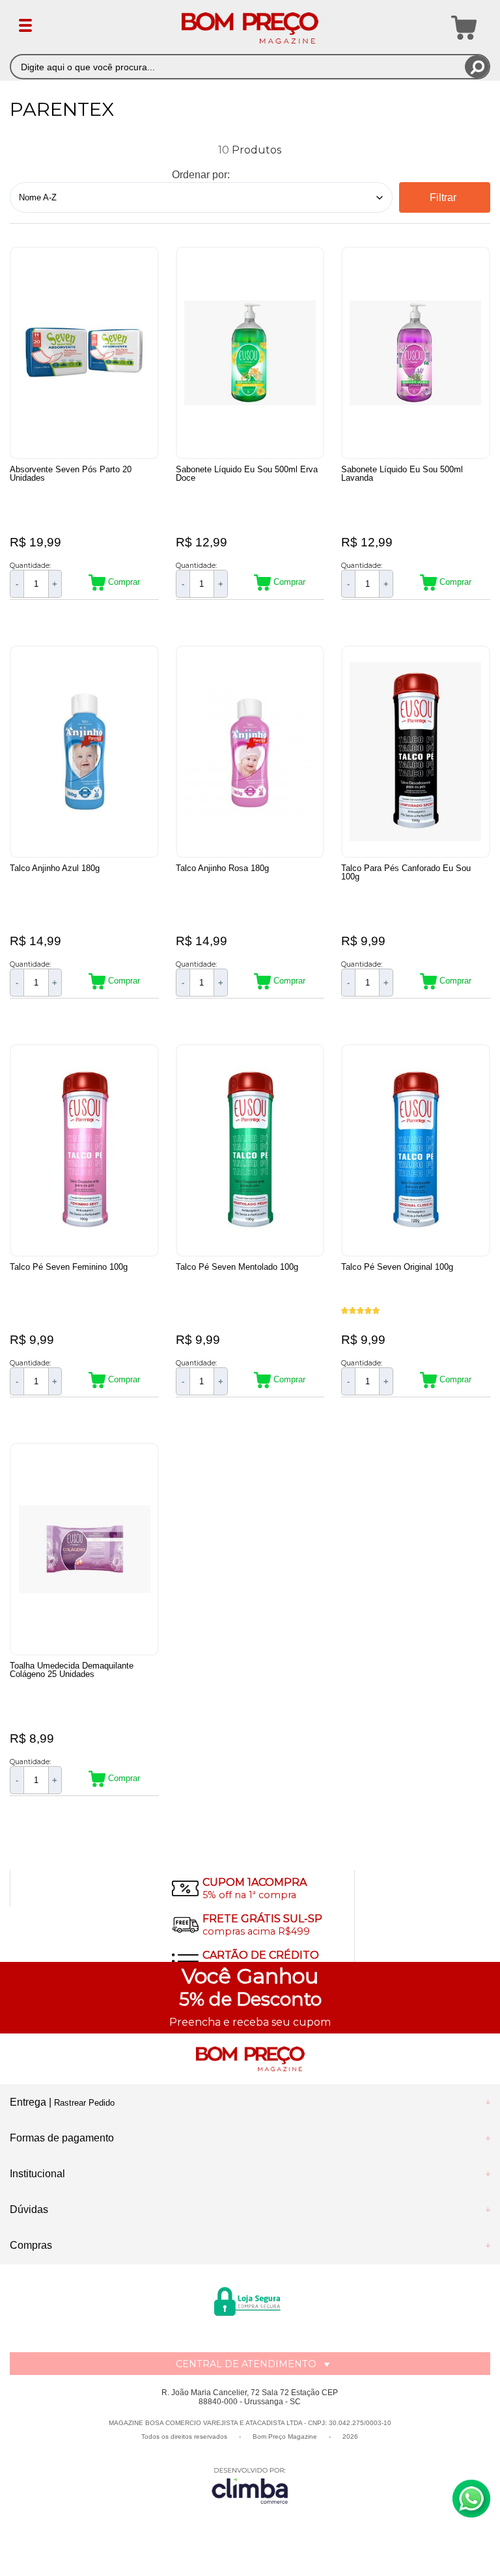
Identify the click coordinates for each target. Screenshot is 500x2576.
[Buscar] (477, 67)
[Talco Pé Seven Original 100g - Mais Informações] (416, 1150)
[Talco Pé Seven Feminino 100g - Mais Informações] (84, 1150)
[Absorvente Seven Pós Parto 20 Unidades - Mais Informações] (84, 353)
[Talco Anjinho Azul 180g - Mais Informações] (84, 752)
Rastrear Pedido (84, 2103)
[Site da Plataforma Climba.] (250, 2485)
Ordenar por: (201, 175)
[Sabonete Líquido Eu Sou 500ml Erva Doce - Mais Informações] (250, 353)
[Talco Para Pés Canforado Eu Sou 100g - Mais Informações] (416, 752)
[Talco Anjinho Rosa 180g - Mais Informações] (250, 752)
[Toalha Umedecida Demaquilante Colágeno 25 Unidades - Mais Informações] (84, 1549)
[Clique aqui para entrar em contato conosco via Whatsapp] (471, 2499)
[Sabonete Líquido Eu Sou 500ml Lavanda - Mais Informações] (416, 353)
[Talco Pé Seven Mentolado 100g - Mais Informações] (250, 1150)
